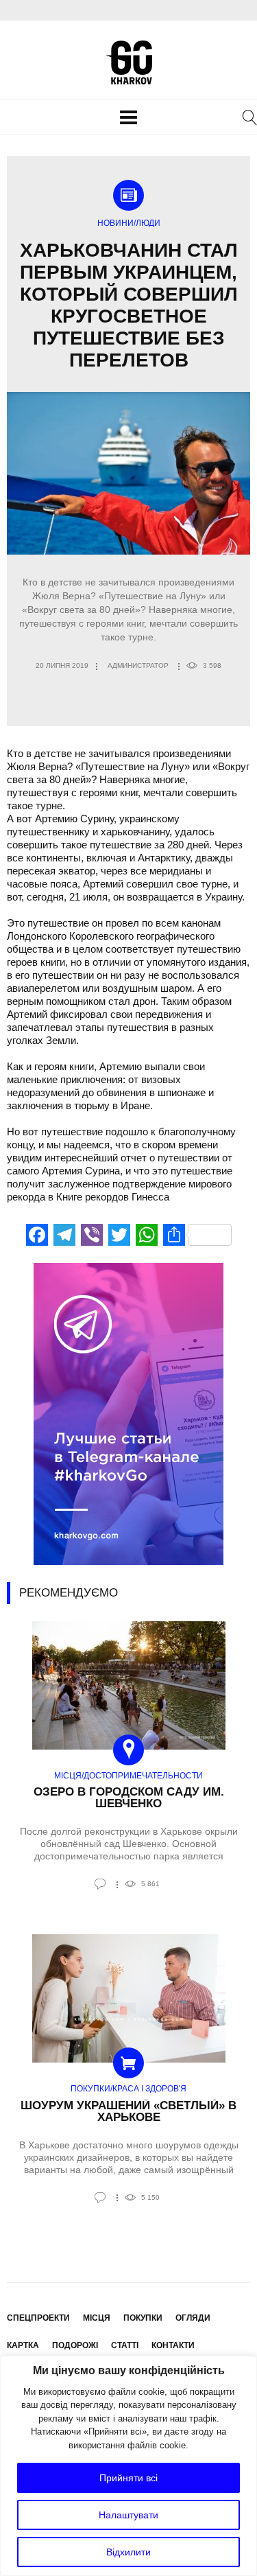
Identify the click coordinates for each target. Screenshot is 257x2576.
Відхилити (128, 2552)
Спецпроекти (38, 2318)
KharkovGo (129, 62)
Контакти (173, 2345)
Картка (23, 2345)
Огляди (193, 2318)
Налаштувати (128, 2515)
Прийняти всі (128, 2478)
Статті (125, 2345)
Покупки (143, 2318)
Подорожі (75, 2345)
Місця (97, 2318)
